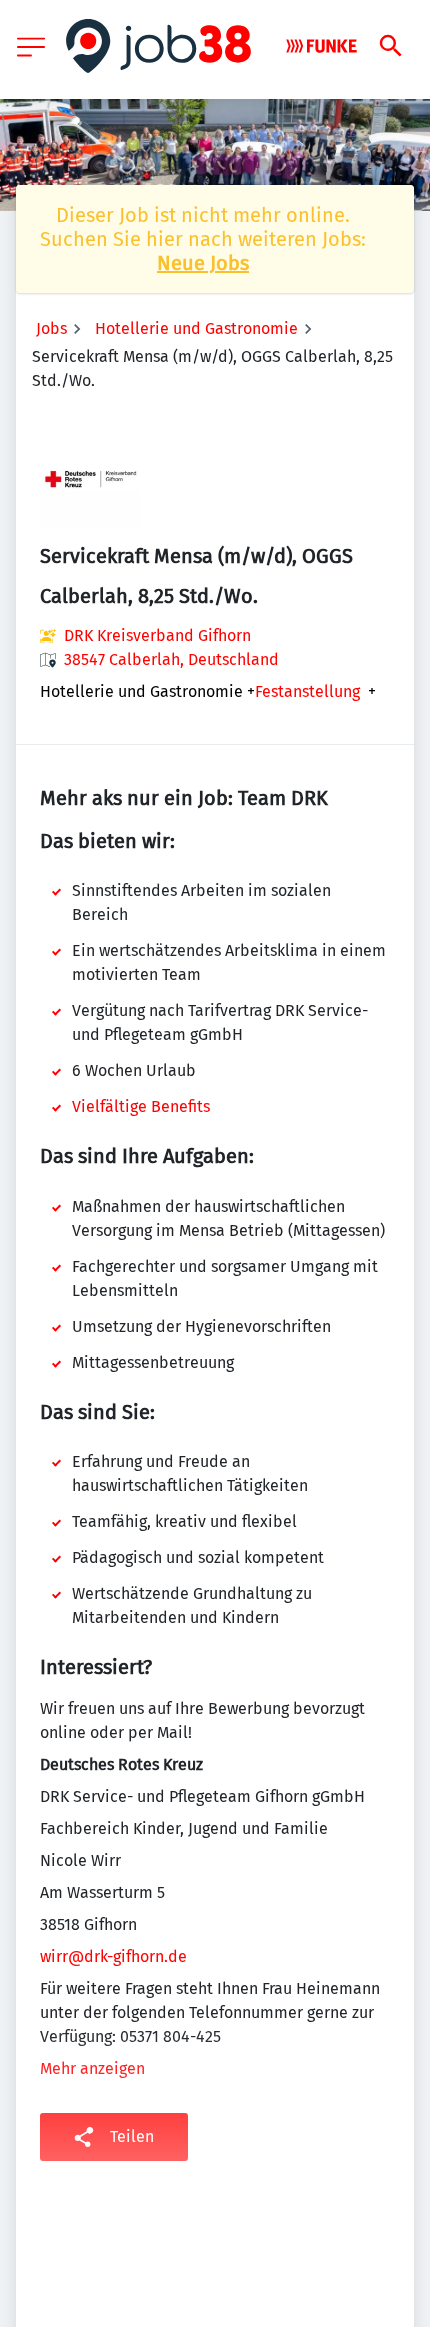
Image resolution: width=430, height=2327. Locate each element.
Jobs (51, 328)
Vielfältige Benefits (141, 1106)
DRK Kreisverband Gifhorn (157, 635)
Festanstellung (307, 692)
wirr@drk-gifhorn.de (113, 1956)
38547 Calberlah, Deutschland (171, 659)
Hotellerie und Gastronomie (196, 328)
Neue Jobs (203, 263)
